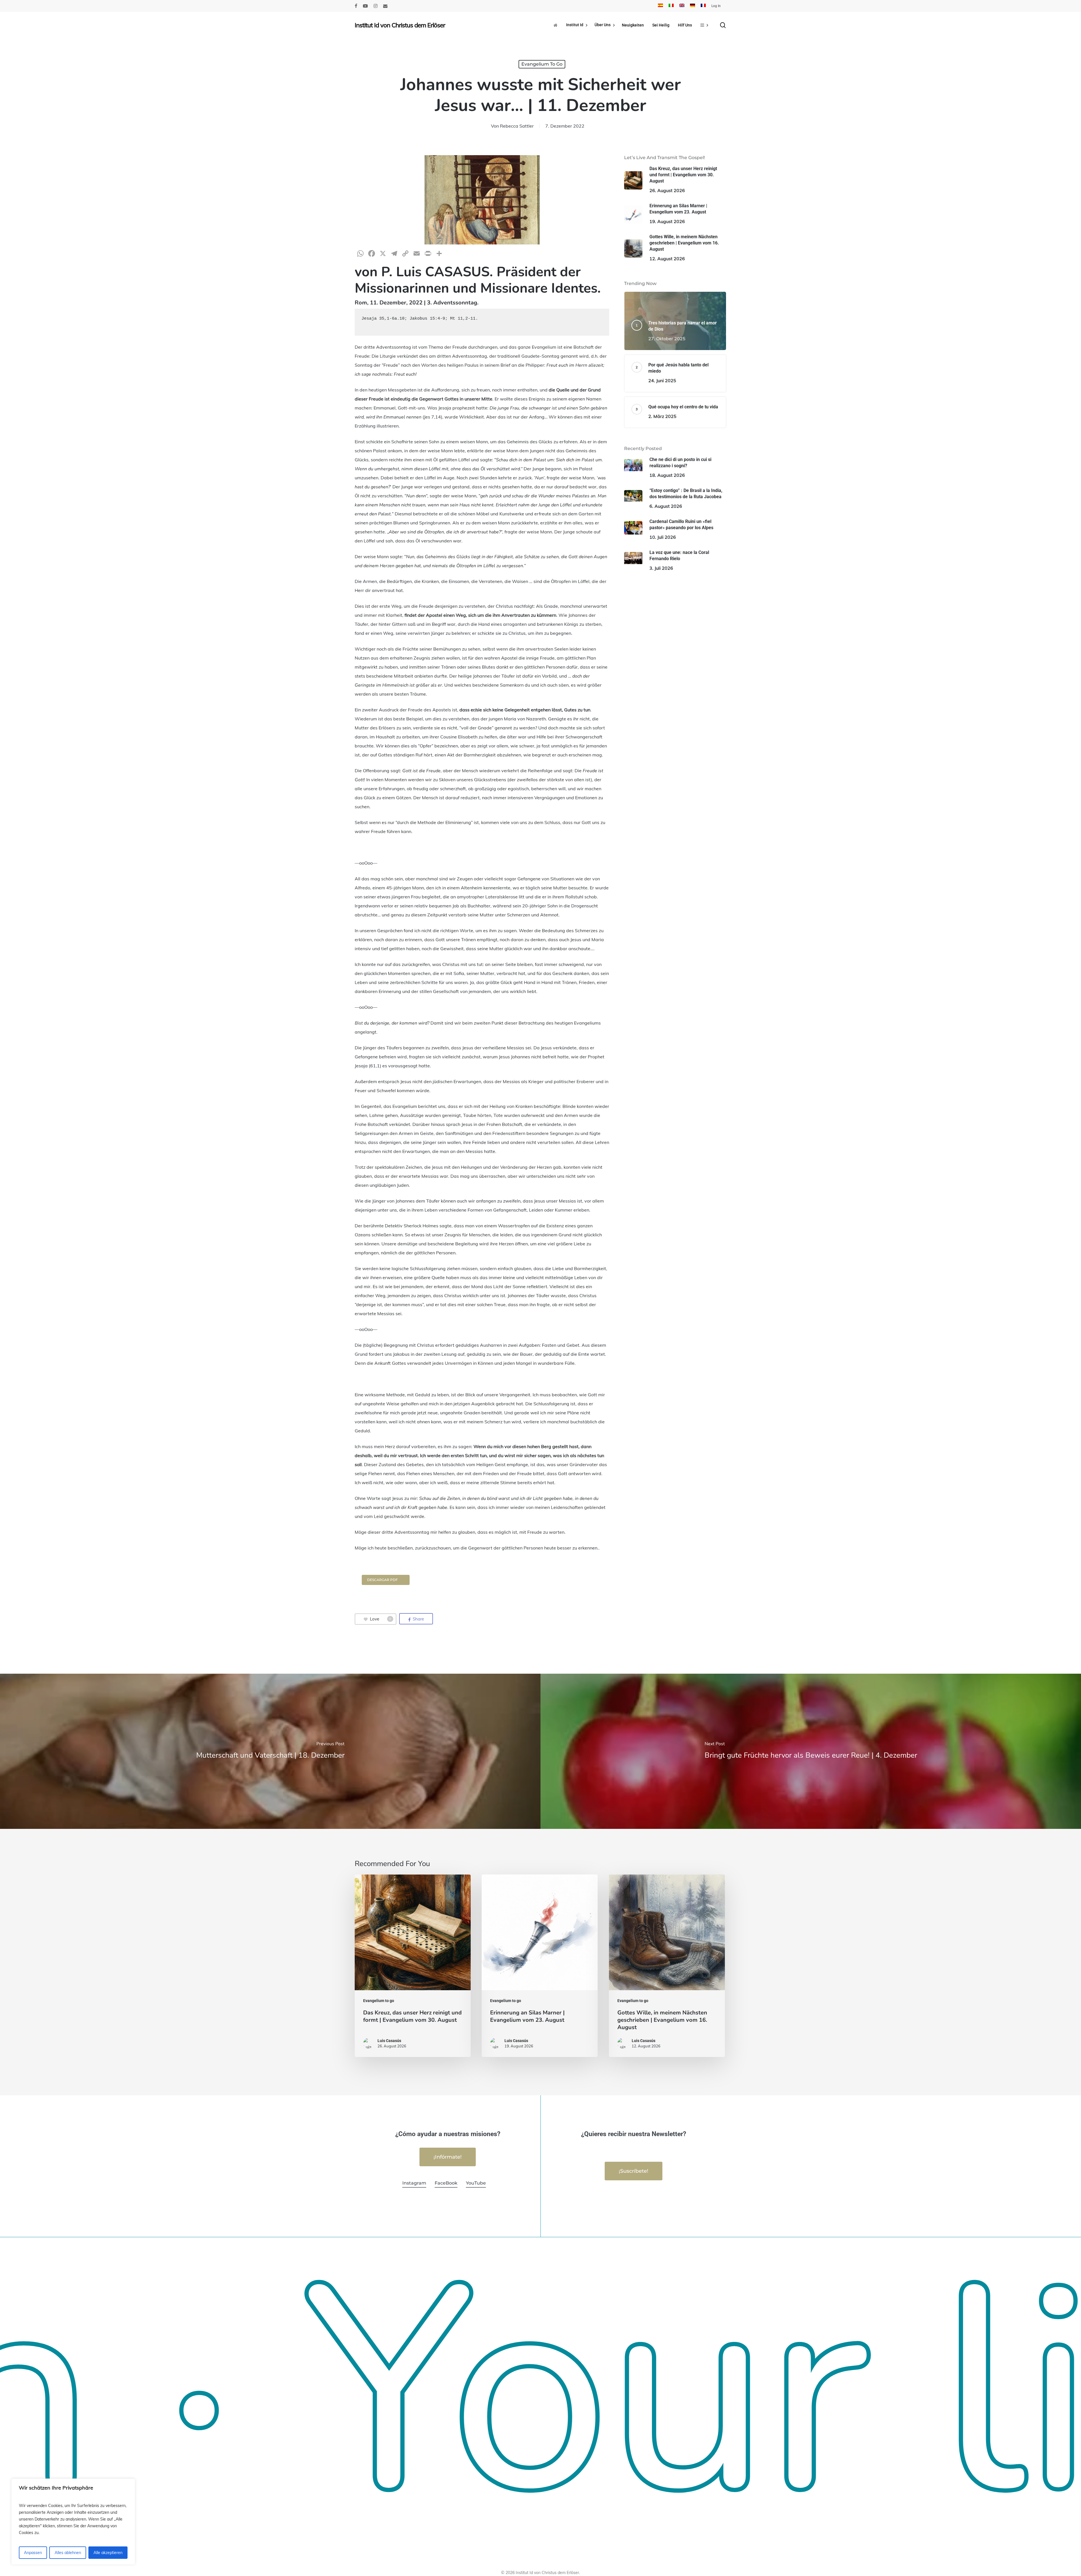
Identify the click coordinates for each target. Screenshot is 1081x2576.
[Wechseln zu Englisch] (682, 6)
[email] (385, 6)
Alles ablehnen (68, 2553)
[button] (386, 1580)
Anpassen (33, 2553)
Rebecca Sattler (517, 126)
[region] (73, 2522)
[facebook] (356, 6)
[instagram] (376, 6)
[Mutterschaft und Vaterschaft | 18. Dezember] (270, 1751)
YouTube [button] (476, 2183)
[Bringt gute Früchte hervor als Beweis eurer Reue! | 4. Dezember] (811, 1751)
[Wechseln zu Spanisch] (660, 6)
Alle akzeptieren (108, 2553)
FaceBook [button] (446, 2183)
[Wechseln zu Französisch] (703, 6)
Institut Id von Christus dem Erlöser (400, 25)
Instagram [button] (414, 2183)
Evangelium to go (542, 64)
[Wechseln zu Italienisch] (671, 6)
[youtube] (365, 6)
